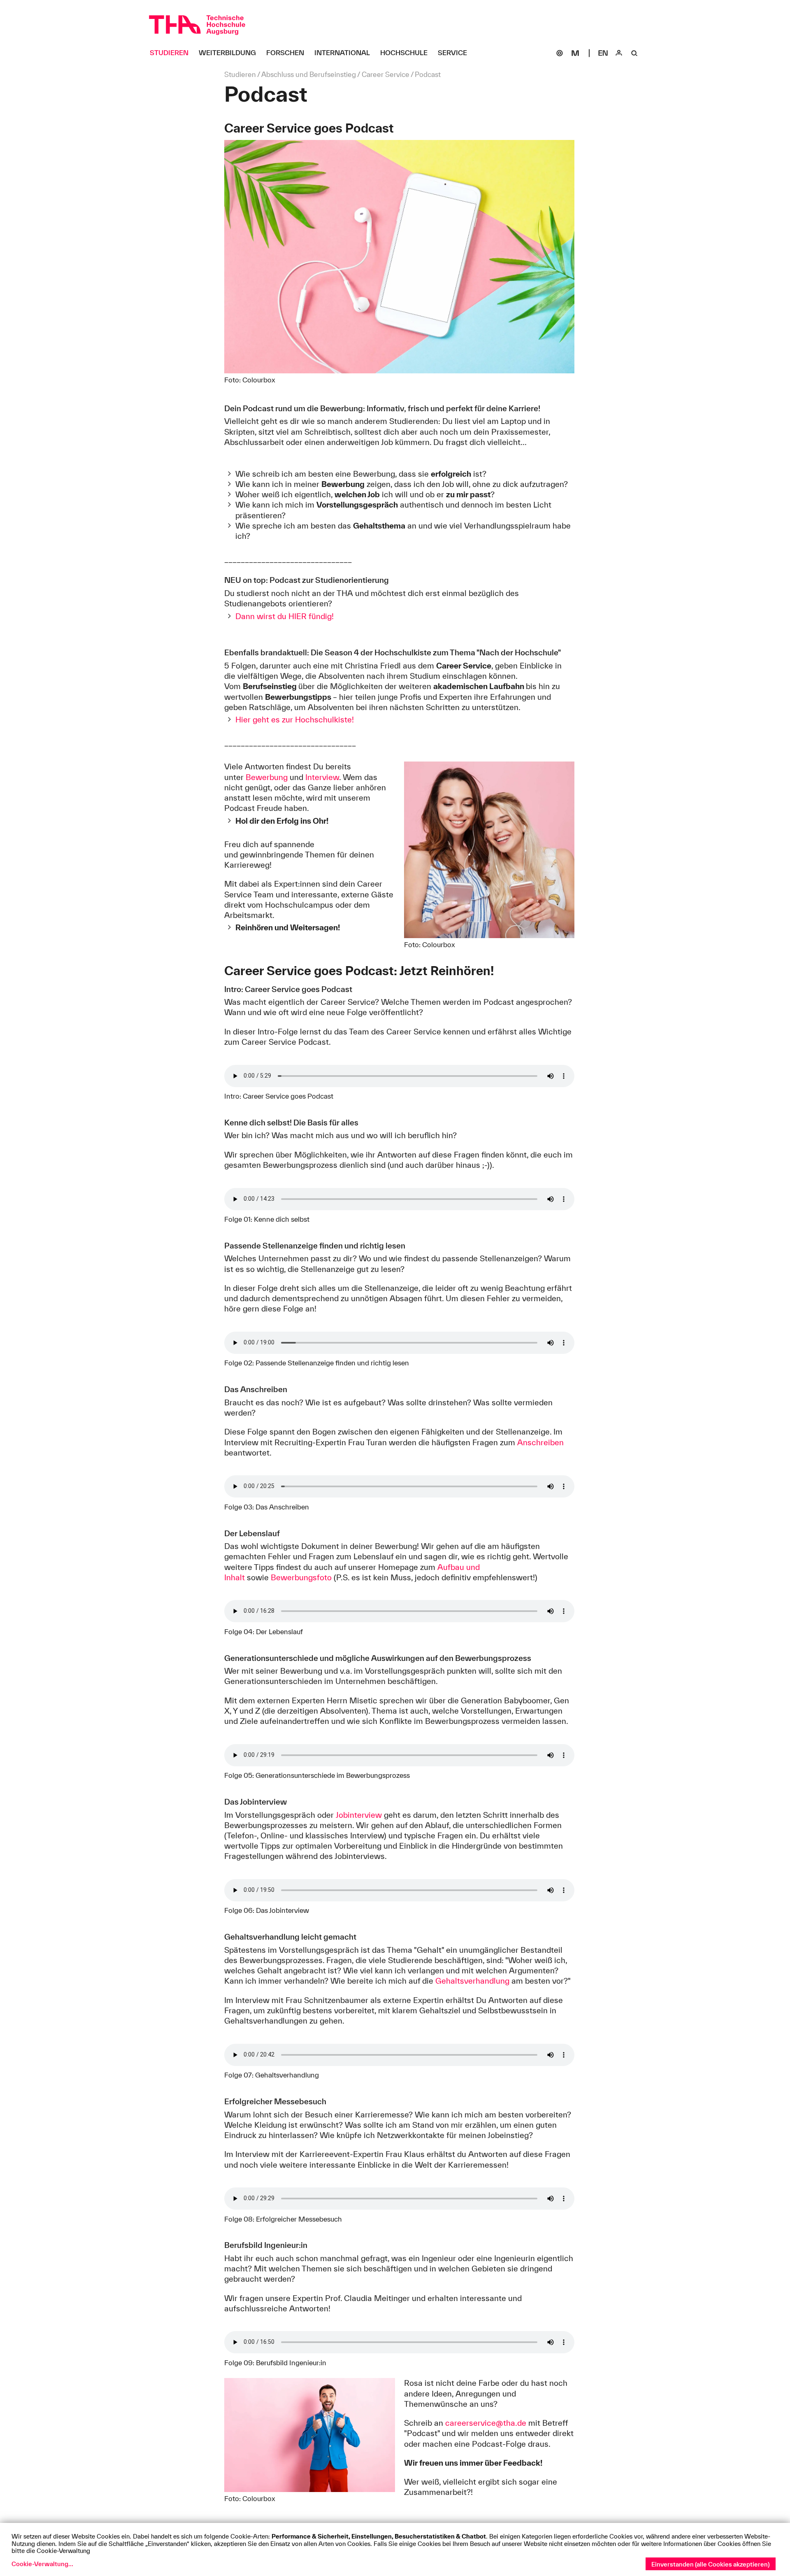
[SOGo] (560, 53)
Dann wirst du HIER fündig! (285, 616)
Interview (322, 777)
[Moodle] (575, 53)
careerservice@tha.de (486, 2423)
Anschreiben (540, 1442)
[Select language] (603, 53)
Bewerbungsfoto (301, 1577)
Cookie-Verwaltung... (42, 2564)
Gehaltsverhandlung (472, 1981)
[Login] (619, 53)
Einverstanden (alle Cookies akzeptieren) (711, 2564)
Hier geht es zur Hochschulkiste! (295, 720)
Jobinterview (359, 1815)
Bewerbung (267, 777)
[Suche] (634, 53)
